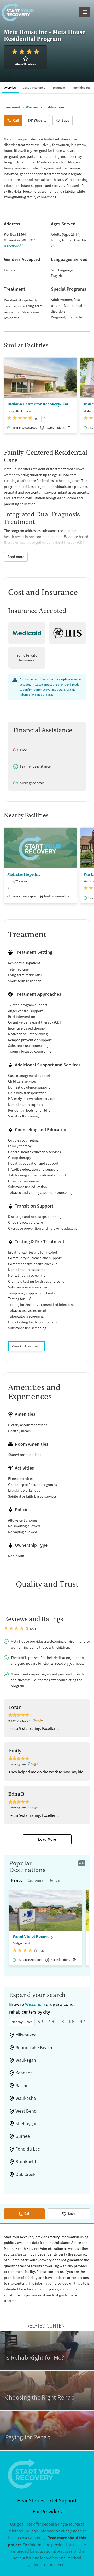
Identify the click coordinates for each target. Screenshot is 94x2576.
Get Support (63, 2501)
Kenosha (24, 2073)
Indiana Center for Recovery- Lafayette (40, 404)
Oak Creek (25, 2174)
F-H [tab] (51, 2022)
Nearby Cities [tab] (22, 2022)
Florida (54, 1880)
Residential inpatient (20, 300)
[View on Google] (38, 1721)
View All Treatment (26, 1346)
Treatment (58, 88)
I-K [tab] (61, 2022)
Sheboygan (27, 2123)
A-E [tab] (41, 2022)
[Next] (89, 398)
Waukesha (26, 2098)
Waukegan (26, 2060)
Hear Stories (31, 2501)
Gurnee (23, 2136)
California (35, 1880)
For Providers (47, 2512)
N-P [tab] (83, 2022)
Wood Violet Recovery (33, 1937)
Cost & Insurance (34, 88)
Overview (10, 88)
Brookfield (26, 2162)
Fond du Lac (28, 2149)
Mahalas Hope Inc (24, 874)
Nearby (17, 1880)
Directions (12, 246)
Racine (22, 2086)
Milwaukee (26, 2035)
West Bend (26, 2111)
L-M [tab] (72, 2022)
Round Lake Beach (34, 2048)
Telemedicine (14, 306)
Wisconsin (35, 2004)
